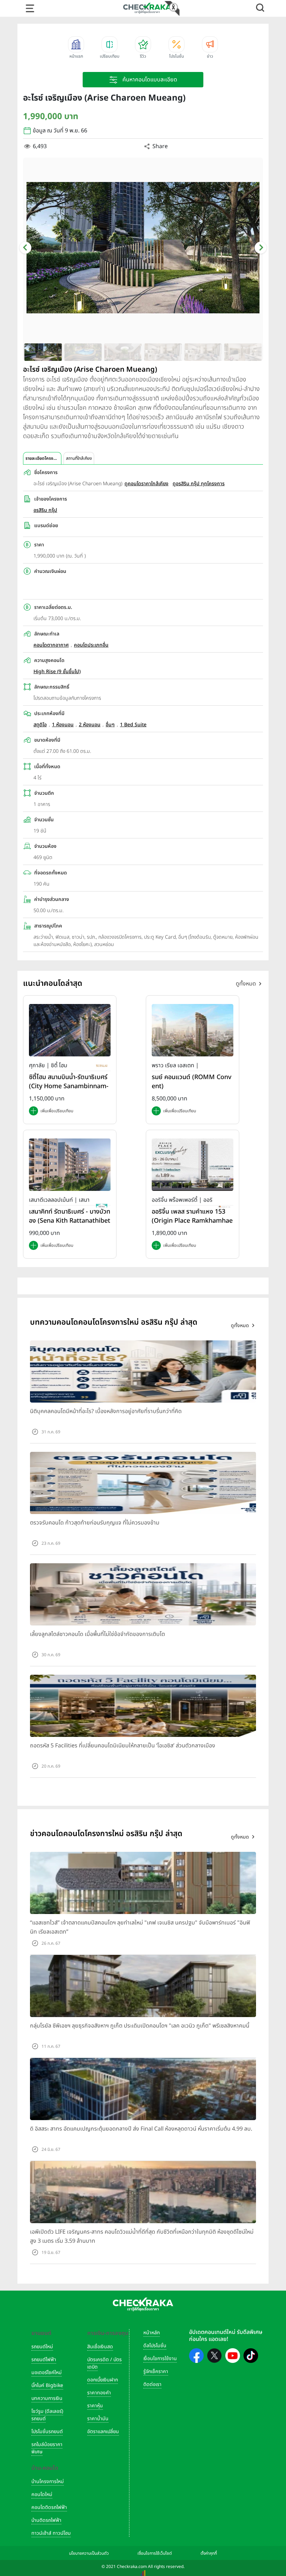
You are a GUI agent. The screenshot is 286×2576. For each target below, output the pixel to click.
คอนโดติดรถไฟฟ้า (49, 2507)
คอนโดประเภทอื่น (91, 645)
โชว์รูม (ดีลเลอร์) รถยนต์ (47, 2415)
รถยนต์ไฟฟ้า (44, 2360)
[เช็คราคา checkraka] (147, 8)
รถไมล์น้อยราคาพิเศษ (47, 2448)
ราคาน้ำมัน (98, 2419)
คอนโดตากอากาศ (51, 645)
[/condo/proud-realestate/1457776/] (193, 1030)
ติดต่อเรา (152, 2384)
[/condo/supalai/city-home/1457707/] (70, 1030)
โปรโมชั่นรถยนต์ (47, 2432)
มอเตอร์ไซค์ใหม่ (47, 2373)
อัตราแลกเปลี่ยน (103, 2432)
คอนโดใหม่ (42, 2494)
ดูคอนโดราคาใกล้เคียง (146, 484)
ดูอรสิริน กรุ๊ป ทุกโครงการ (199, 484)
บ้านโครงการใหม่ (48, 2482)
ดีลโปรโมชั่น (155, 2346)
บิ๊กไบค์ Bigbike (47, 2385)
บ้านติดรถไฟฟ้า (46, 2520)
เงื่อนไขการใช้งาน (160, 2359)
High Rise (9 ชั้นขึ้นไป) (57, 672)
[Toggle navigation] (30, 8)
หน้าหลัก (152, 2333)
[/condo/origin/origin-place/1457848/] (193, 1165)
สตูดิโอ (40, 725)
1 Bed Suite (133, 725)
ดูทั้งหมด (246, 984)
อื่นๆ (110, 725)
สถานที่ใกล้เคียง (79, 458)
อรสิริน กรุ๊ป (45, 510)
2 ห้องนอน (90, 725)
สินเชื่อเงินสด (100, 2347)
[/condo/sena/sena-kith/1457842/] (70, 1165)
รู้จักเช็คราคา (156, 2371)
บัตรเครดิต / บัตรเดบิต (104, 2363)
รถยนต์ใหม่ (42, 2347)
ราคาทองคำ (99, 2393)
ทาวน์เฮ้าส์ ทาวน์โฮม (51, 2533)
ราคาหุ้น (95, 2406)
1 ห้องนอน (63, 725)
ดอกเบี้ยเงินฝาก (103, 2380)
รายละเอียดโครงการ (43, 458)
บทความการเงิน (47, 2398)
